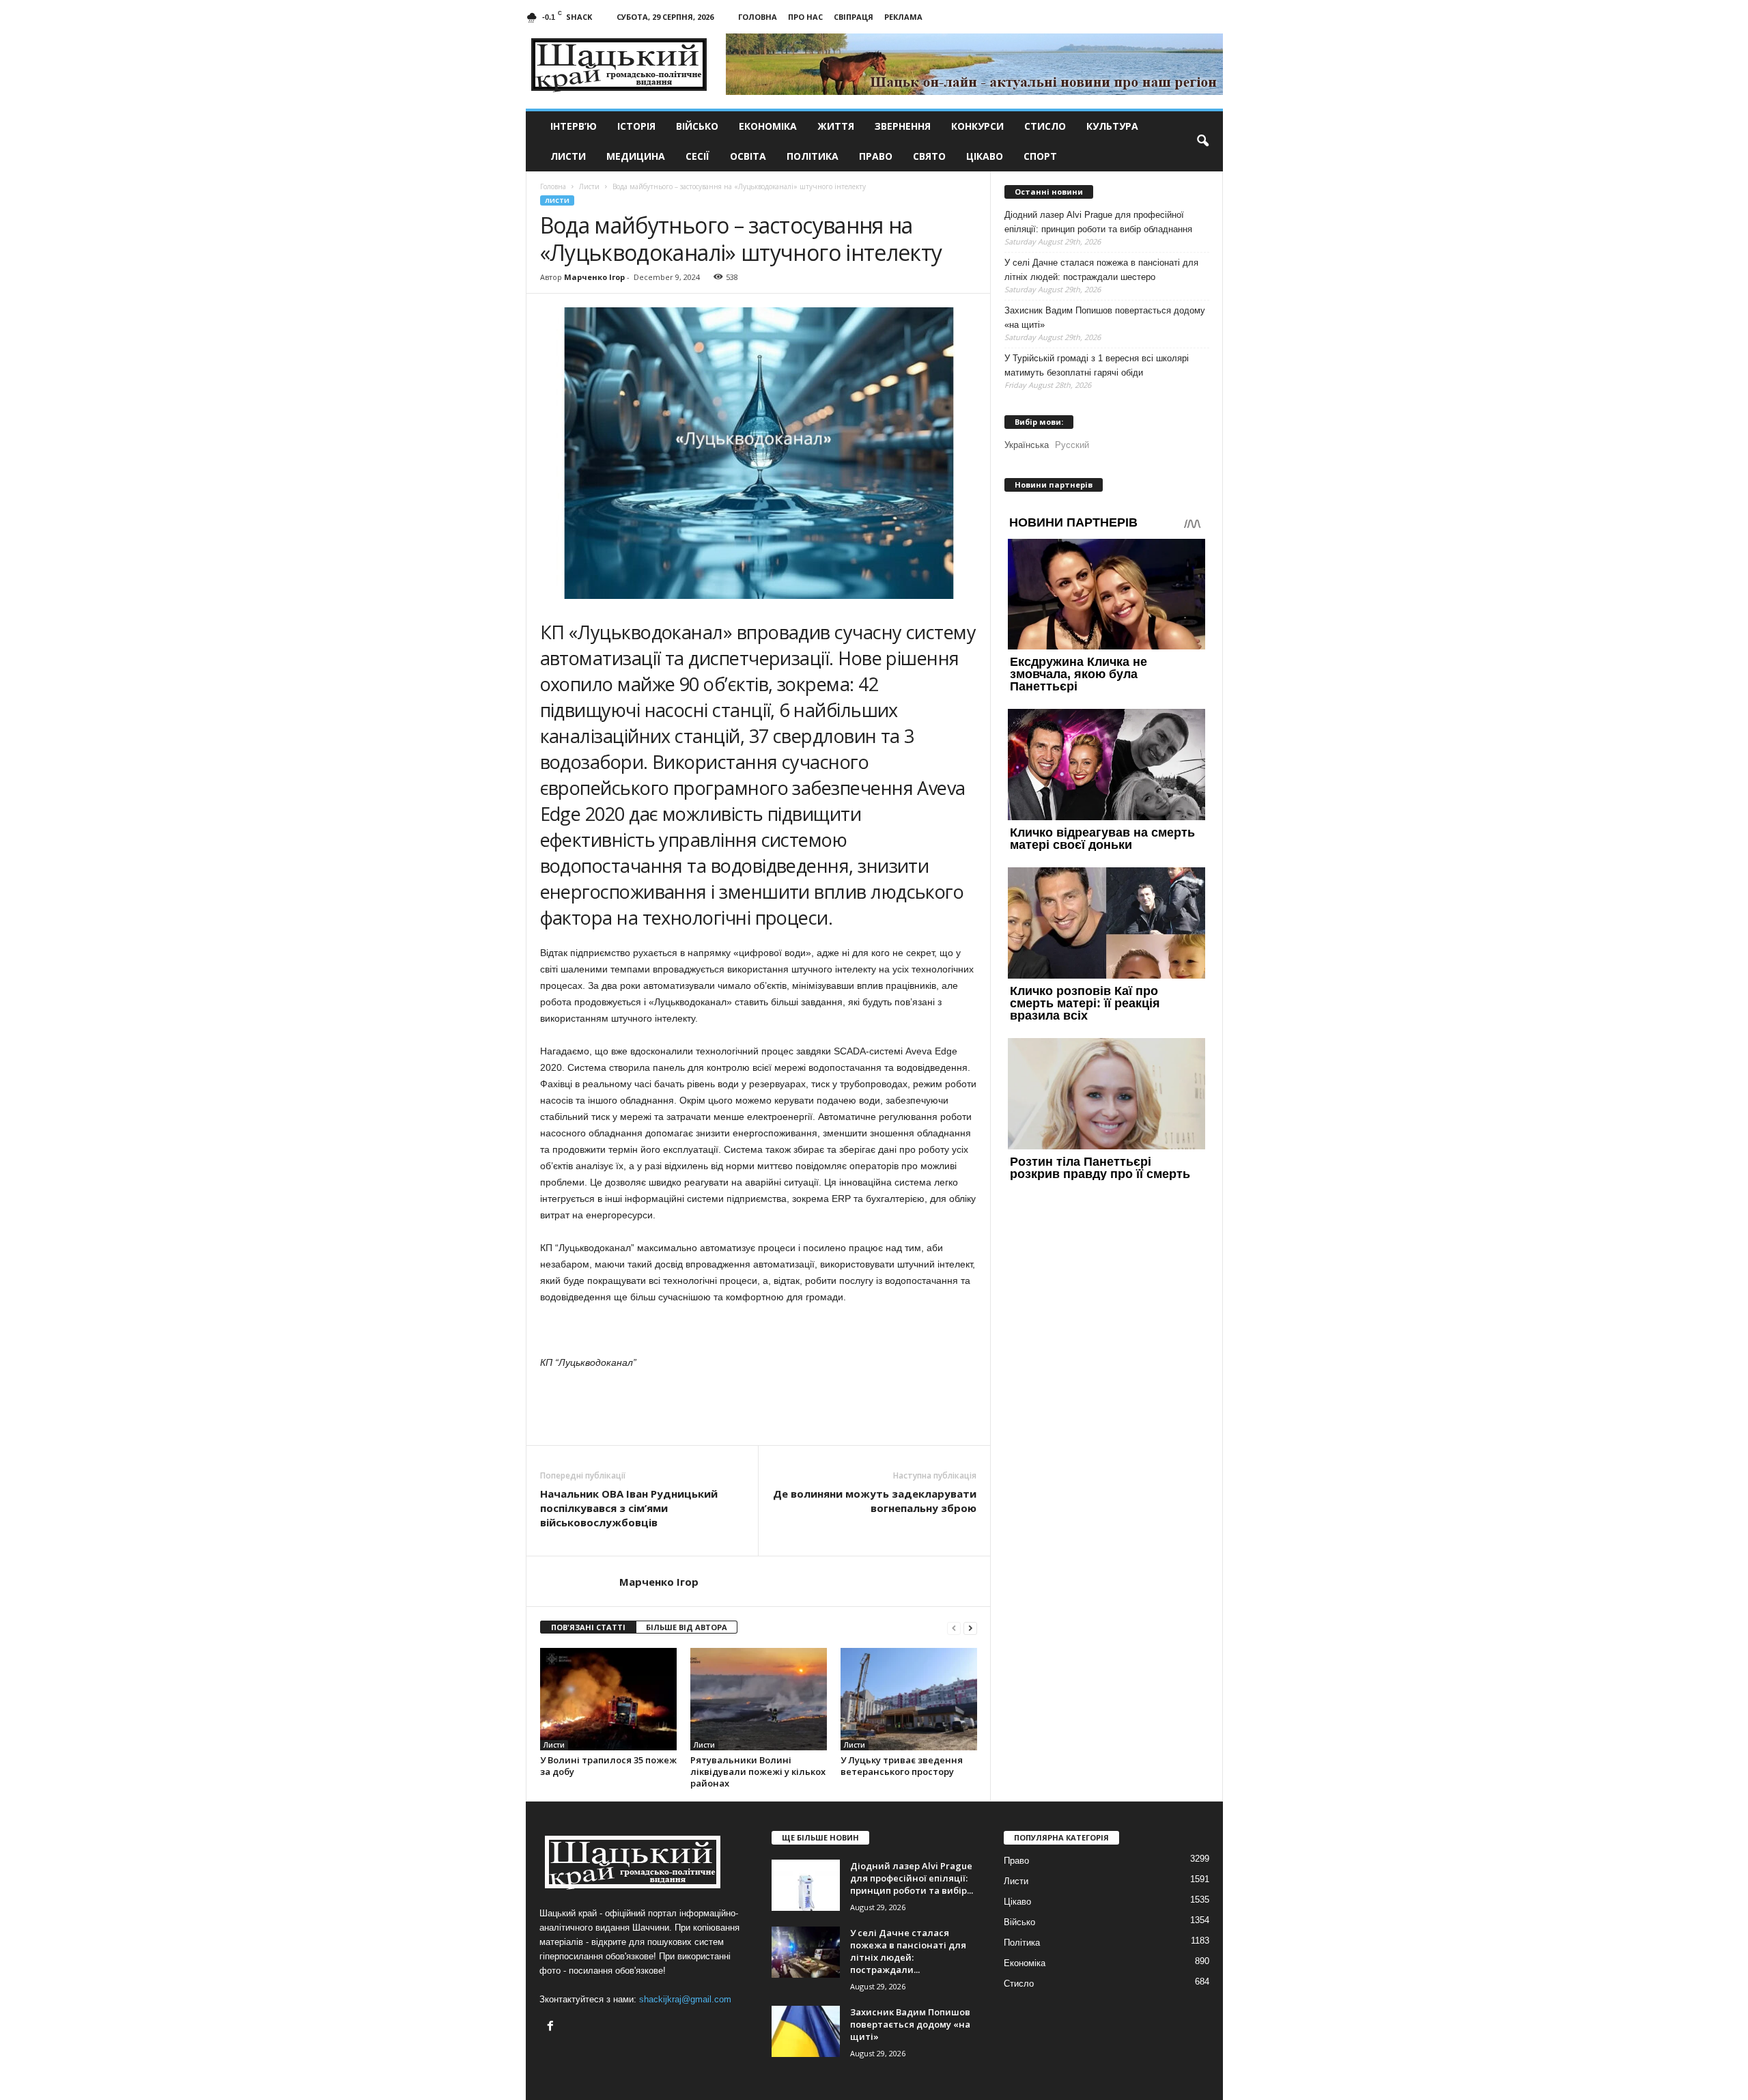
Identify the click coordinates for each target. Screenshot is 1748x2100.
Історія (636, 126)
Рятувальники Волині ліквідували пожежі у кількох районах (758, 1772)
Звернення (903, 126)
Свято (929, 156)
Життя (836, 126)
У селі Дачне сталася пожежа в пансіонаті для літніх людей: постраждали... (908, 1951)
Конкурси (977, 126)
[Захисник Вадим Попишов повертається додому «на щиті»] (806, 2031)
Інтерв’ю (574, 126)
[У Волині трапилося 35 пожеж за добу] (608, 1699)
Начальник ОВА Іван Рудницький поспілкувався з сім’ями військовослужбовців (629, 1508)
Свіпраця (854, 17)
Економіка (768, 126)
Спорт (1040, 156)
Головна (758, 17)
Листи (568, 156)
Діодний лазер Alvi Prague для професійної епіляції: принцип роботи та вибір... (912, 1878)
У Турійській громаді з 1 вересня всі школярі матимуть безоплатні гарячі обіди (1097, 365)
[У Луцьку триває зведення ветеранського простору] (909, 1699)
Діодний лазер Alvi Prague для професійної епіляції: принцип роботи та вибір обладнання (1098, 222)
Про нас (805, 17)
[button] (1202, 141)
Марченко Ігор (594, 277)
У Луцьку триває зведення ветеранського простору (902, 1766)
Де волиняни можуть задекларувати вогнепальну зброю (875, 1501)
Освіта (748, 156)
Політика (813, 156)
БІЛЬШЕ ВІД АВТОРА (687, 1627)
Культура (1112, 126)
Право (876, 156)
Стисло (1045, 126)
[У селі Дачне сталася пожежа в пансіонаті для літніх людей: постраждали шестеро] (806, 1952)
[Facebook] (552, 2027)
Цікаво (985, 156)
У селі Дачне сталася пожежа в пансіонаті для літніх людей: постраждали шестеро (1101, 270)
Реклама (903, 17)
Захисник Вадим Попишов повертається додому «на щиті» (1105, 318)
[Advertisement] (759, 1408)
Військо (697, 126)
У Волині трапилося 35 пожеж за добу (608, 1766)
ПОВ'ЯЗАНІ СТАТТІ (588, 1627)
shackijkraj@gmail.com (685, 1999)
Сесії (697, 156)
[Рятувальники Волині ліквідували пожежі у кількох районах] (759, 1699)
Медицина (636, 156)
